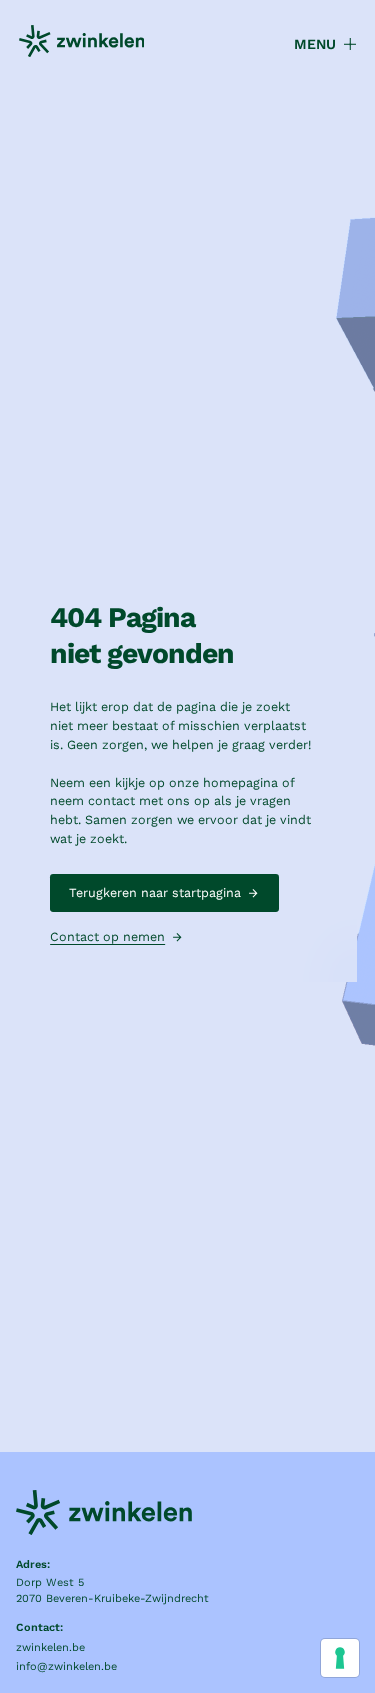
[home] (82, 44)
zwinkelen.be (50, 1647)
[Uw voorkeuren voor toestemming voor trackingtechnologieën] (340, 1658)
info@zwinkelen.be (66, 1666)
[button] (316, 44)
